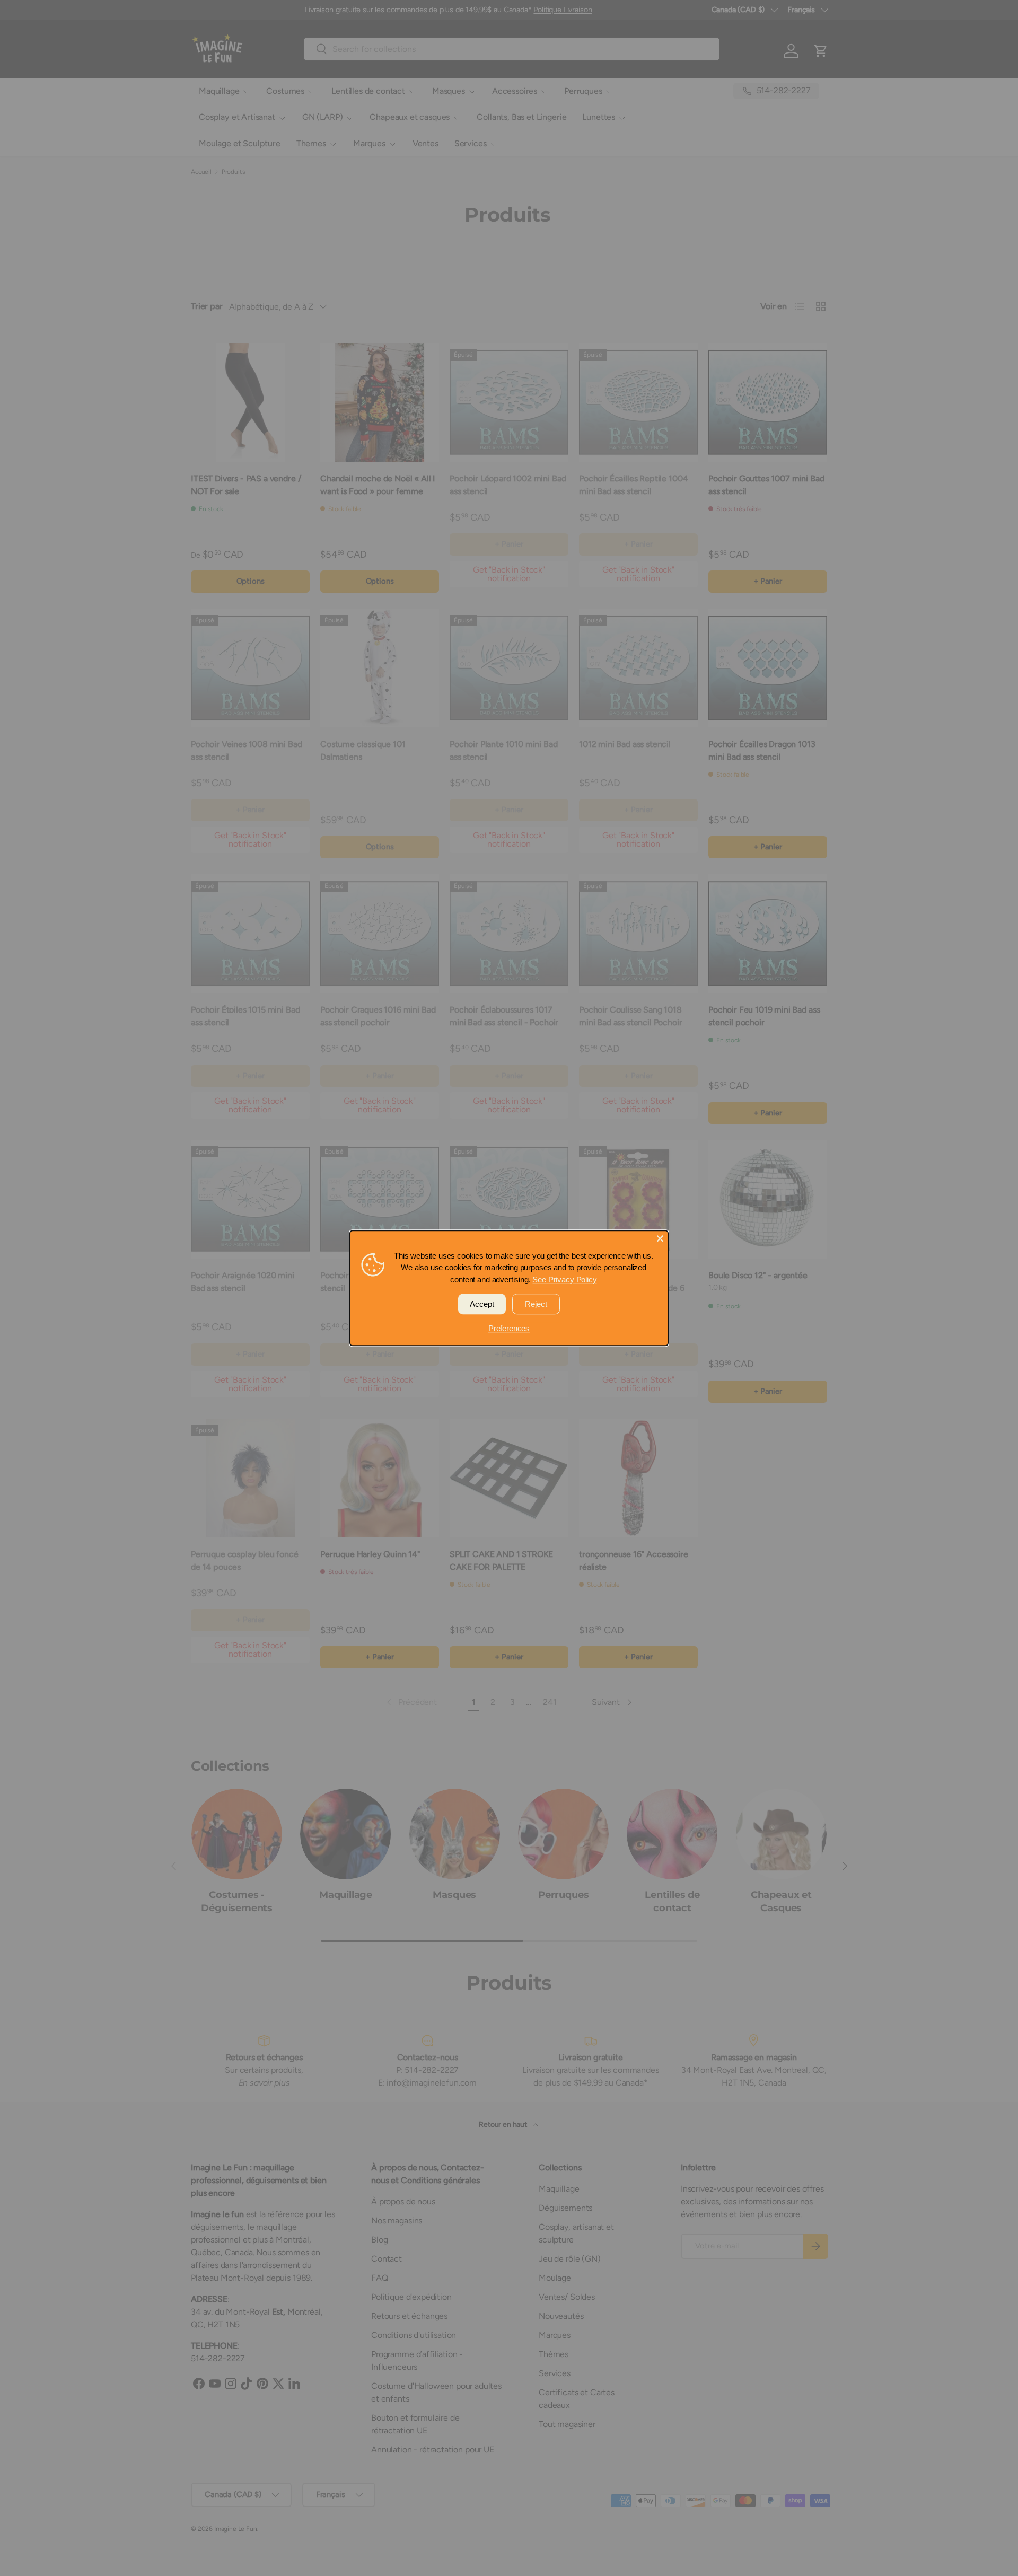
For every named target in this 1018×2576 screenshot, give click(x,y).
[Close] (660, 1238)
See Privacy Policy (564, 1280)
